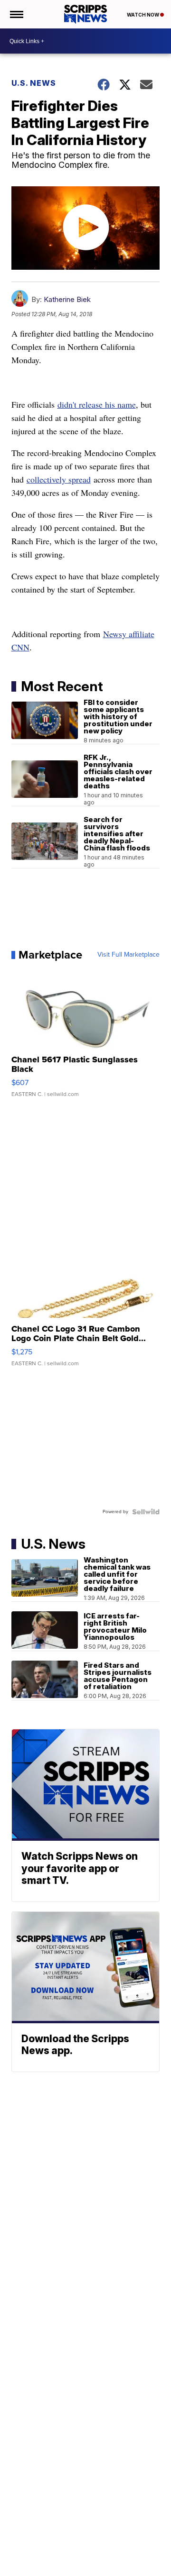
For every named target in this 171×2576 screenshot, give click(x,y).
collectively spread (59, 479)
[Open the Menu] (16, 14)
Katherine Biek (67, 299)
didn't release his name (97, 404)
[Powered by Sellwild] (146, 1512)
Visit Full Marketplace (128, 955)
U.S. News (34, 83)
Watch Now (143, 15)
